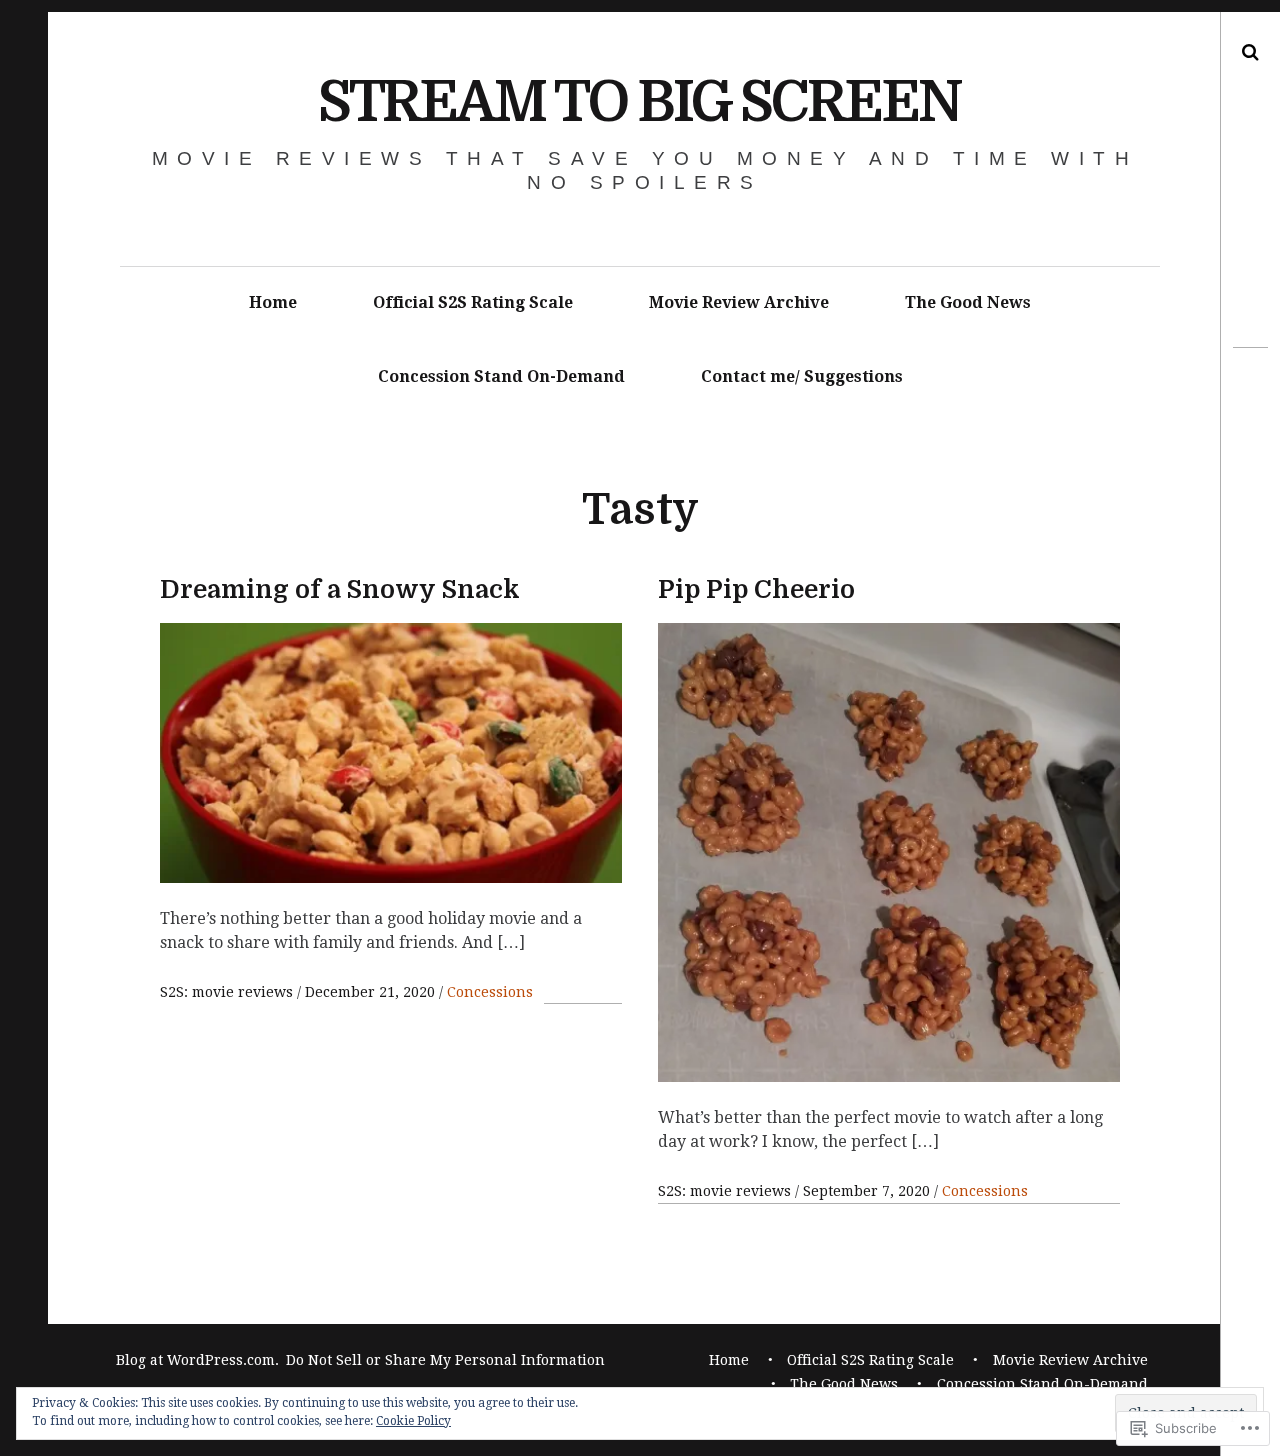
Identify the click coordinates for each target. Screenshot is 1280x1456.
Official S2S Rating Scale (473, 302)
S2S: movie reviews (228, 992)
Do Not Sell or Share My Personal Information (445, 1360)
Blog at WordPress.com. (197, 1360)
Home (273, 302)
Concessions (490, 992)
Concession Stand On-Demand (501, 376)
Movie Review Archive (739, 302)
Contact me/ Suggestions (802, 376)
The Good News (968, 302)
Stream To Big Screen (639, 102)
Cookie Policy (413, 1421)
